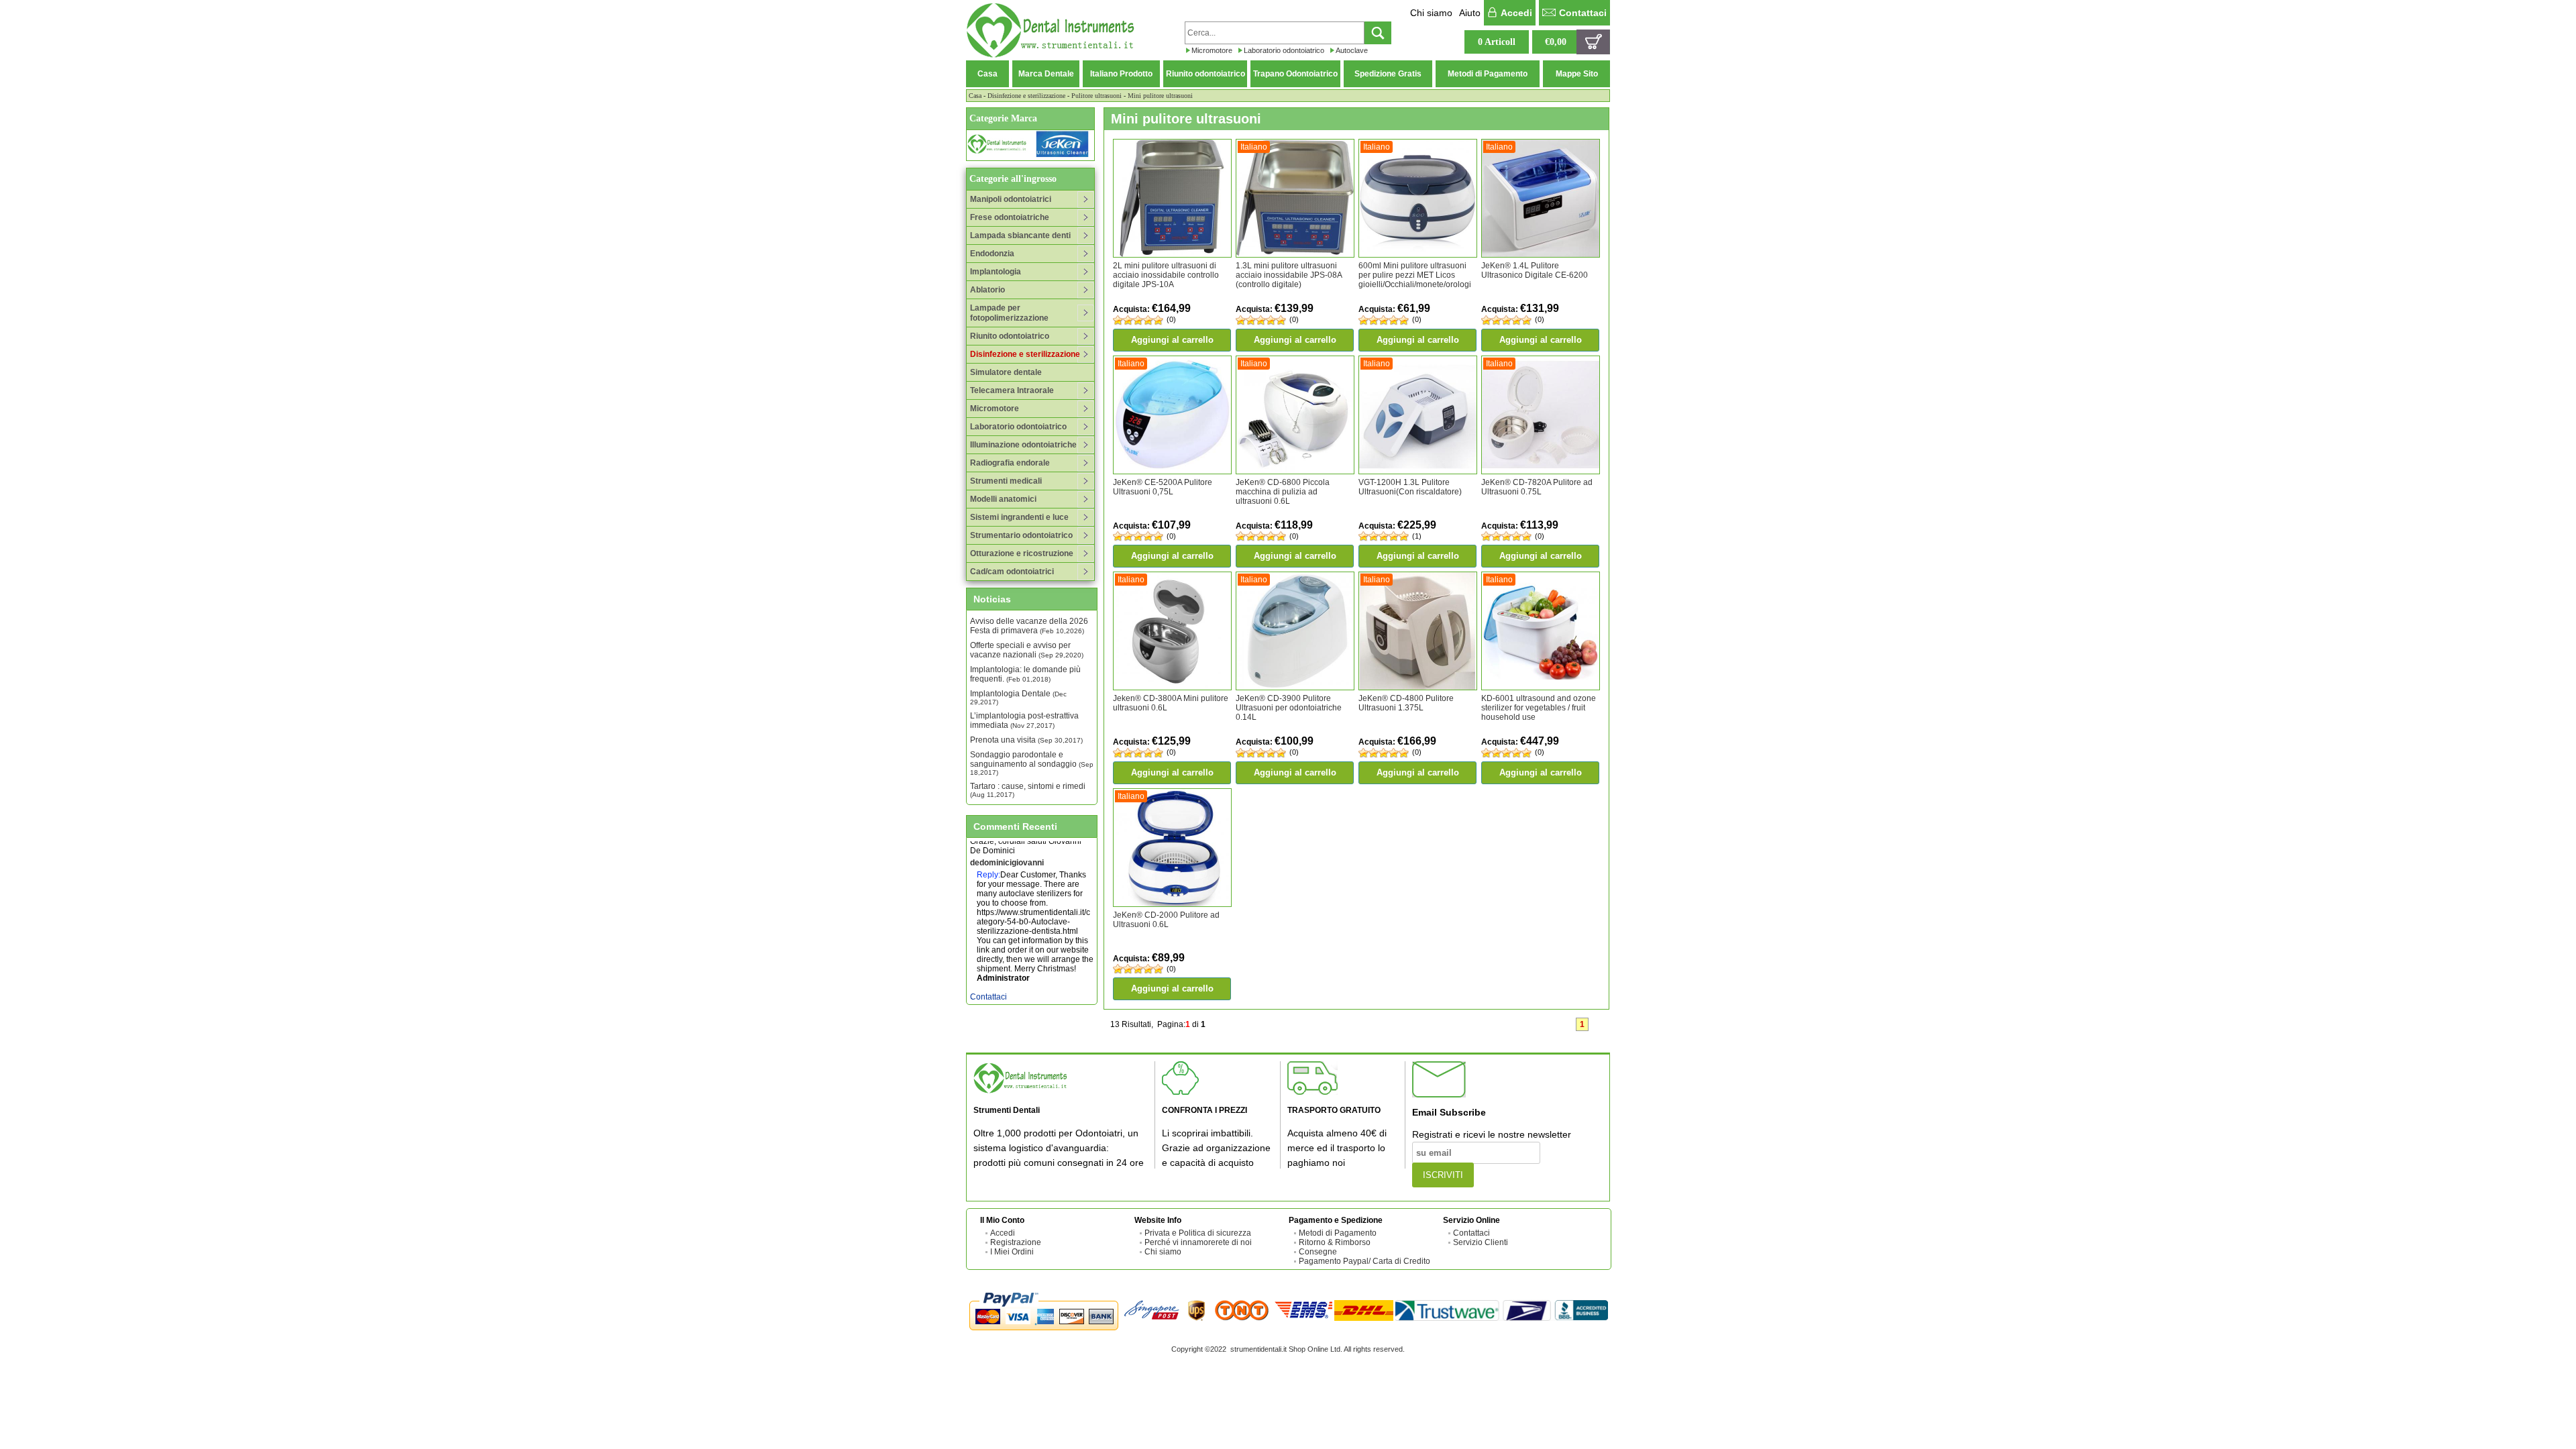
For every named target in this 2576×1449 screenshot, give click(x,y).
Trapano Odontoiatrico (1295, 74)
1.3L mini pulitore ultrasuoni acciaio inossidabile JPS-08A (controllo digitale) (1289, 275)
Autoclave (1352, 50)
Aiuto (1470, 13)
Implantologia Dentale (1018, 697)
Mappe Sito (1577, 74)
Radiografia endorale (1010, 463)
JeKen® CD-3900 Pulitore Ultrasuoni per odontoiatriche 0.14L (1289, 708)
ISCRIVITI (1443, 1175)
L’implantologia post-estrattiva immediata (1024, 720)
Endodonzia (992, 254)
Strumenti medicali (1006, 481)
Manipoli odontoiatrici (1011, 199)
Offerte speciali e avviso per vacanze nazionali (1027, 650)
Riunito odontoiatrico (1205, 74)
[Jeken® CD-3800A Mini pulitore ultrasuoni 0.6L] (1172, 631)
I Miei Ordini (1012, 1252)
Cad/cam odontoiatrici (1012, 572)
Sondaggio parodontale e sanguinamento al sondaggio (1032, 763)
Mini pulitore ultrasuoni (1160, 96)
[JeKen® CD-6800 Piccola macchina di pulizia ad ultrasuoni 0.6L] (1295, 414)
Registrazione (1016, 1242)
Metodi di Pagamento (1488, 74)
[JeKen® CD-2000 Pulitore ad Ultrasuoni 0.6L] (1172, 847)
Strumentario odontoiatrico (1021, 535)
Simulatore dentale (1006, 372)
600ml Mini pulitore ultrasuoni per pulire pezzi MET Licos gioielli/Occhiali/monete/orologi (1415, 275)
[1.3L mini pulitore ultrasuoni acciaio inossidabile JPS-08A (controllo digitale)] (1295, 198)
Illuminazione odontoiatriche (1023, 445)
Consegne (1318, 1252)
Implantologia (996, 272)
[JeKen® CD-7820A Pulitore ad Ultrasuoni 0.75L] (1541, 414)
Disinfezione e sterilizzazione (1026, 96)
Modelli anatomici (1003, 499)
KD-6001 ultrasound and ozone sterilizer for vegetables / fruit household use (1539, 708)
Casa (987, 74)
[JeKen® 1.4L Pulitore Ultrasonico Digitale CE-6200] (1541, 198)
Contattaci (1583, 13)
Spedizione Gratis (1388, 74)
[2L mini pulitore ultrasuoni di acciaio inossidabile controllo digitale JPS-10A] (1172, 198)
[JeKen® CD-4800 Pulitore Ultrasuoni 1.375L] (1418, 631)
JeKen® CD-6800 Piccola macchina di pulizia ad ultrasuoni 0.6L (1283, 492)
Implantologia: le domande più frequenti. (1025, 674)
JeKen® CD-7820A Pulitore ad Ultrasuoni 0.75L (1537, 487)
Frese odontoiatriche (1010, 217)
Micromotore (1212, 50)
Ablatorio (987, 290)
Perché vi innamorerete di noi (1198, 1242)
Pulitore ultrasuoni (1096, 96)
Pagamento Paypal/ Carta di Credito (1364, 1261)
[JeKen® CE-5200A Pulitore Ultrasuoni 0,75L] (1172, 414)
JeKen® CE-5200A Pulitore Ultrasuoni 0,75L (1163, 487)
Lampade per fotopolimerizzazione (1009, 313)
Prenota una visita (1026, 740)
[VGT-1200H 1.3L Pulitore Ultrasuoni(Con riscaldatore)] (1418, 414)
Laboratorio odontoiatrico (1284, 50)
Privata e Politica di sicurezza (1198, 1233)
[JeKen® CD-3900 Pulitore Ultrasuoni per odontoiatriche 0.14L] (1295, 631)
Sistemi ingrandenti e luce (1019, 517)
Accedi (1516, 13)
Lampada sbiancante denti (1020, 235)
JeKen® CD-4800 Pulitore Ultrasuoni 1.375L (1406, 703)
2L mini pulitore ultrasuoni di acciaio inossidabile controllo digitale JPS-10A (1166, 275)
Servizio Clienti (1481, 1242)
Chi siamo (1431, 13)
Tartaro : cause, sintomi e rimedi (1028, 790)
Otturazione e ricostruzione (1022, 553)
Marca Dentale (1046, 74)
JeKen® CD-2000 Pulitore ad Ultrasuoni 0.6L (1166, 920)
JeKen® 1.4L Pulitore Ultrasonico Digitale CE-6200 (1535, 270)
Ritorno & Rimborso (1335, 1242)
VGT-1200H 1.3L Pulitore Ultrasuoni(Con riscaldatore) (1410, 487)
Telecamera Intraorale (1012, 390)
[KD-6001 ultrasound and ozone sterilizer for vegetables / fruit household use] (1541, 631)
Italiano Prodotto (1121, 74)
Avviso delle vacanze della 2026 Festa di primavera (1029, 626)
